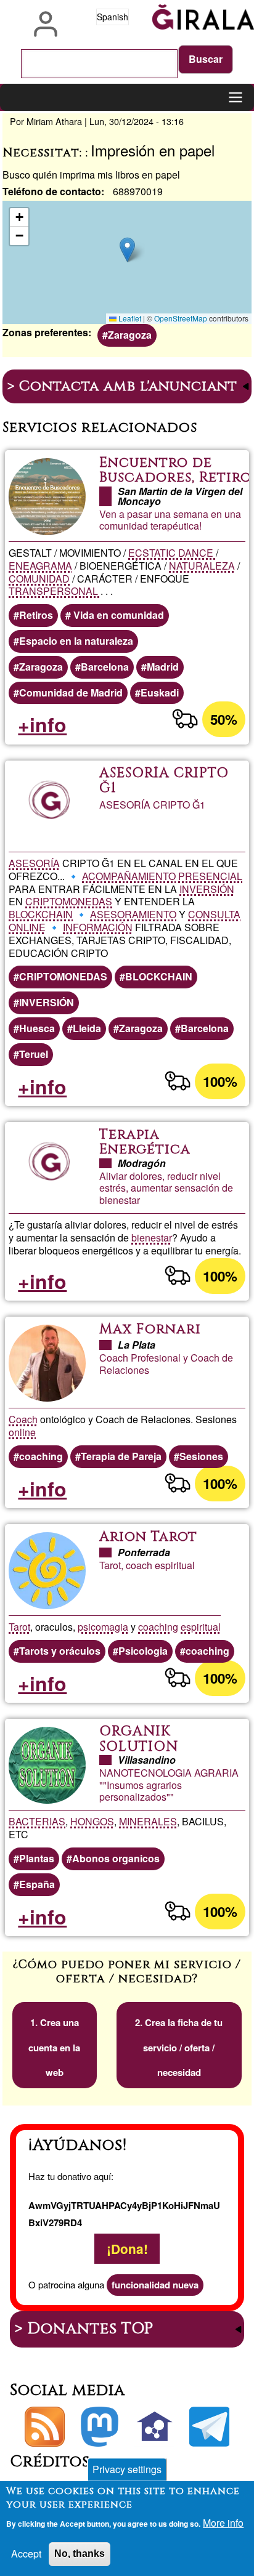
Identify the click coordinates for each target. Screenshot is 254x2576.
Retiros (36, 615)
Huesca (37, 1028)
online (22, 1432)
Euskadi (160, 692)
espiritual (201, 1627)
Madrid (163, 667)
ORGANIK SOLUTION (139, 1739)
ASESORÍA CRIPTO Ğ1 (164, 781)
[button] (127, 250)
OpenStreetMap (181, 318)
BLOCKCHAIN (41, 914)
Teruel (34, 1054)
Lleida (87, 1028)
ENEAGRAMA (40, 566)
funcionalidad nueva (155, 2285)
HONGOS (92, 1821)
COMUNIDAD (39, 579)
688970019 (138, 191)
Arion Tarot (148, 1537)
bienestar (152, 1238)
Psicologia (143, 1651)
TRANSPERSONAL (55, 591)
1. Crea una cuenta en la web (54, 2048)
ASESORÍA (34, 863)
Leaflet (129, 318)
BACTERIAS (37, 1821)
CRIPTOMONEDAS (69, 901)
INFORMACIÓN (98, 927)
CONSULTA (214, 914)
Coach (23, 1419)
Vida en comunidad (117, 615)
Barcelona (105, 667)
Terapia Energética (145, 1142)
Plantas (37, 1858)
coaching (41, 1456)
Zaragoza (130, 335)
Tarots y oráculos (60, 1651)
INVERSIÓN (207, 889)
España (37, 1884)
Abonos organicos (116, 1858)
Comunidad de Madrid (71, 692)
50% (224, 719)
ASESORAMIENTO (133, 914)
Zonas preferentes (45, 332)
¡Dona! (127, 2249)
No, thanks (80, 2554)
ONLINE (27, 927)
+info (42, 724)
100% (220, 1081)
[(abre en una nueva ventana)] (100, 2427)
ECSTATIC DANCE (172, 553)
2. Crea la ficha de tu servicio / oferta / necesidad (179, 2048)
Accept (26, 2554)
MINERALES (148, 1821)
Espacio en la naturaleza (76, 641)
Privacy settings (127, 2469)
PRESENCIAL (210, 876)
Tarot (19, 1627)
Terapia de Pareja (121, 1456)
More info (223, 2523)
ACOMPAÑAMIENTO (129, 876)
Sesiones (201, 1456)
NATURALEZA (202, 566)
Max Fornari (150, 1329)
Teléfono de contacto (52, 191)
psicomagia (103, 1627)
